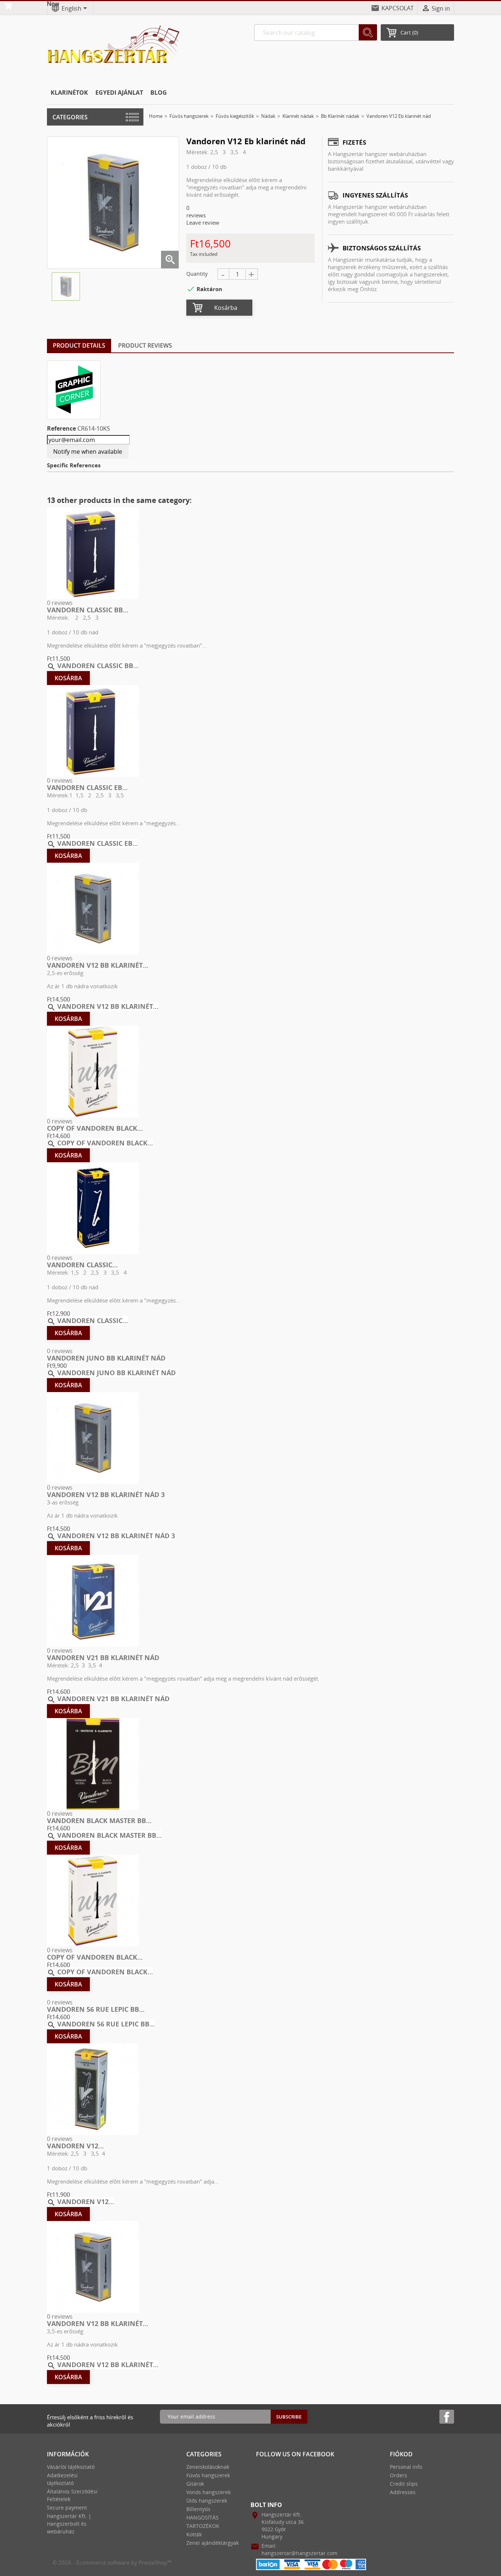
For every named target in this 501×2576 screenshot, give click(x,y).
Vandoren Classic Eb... (87, 787)
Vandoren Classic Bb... (88, 610)
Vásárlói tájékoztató (71, 2467)
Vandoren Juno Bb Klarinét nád (106, 1358)
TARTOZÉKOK (203, 2526)
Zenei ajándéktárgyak (213, 2543)
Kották (194, 2534)
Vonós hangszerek (209, 2492)
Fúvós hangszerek (208, 2475)
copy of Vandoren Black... (95, 1128)
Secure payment (67, 2508)
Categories (70, 117)
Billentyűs (198, 2509)
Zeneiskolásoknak (208, 2467)
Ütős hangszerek (207, 2501)
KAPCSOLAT (398, 8)
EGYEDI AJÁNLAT (119, 93)
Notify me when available (88, 452)
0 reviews (60, 603)
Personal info (406, 2467)
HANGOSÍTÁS (202, 2517)
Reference (61, 428)
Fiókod (401, 2454)
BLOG (159, 93)
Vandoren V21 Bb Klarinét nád (103, 1657)
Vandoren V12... (75, 2146)
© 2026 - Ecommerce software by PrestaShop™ (112, 2562)
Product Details (79, 345)
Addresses (403, 2492)
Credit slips (404, 2484)
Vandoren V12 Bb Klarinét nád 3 (106, 1494)
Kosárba (226, 308)
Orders (398, 2475)
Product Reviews (145, 345)
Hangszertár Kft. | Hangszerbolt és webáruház (69, 2524)
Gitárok (195, 2484)
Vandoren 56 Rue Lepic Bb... (96, 2009)
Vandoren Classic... (82, 1265)
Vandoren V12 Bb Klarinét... (98, 965)
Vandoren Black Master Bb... (99, 1820)
